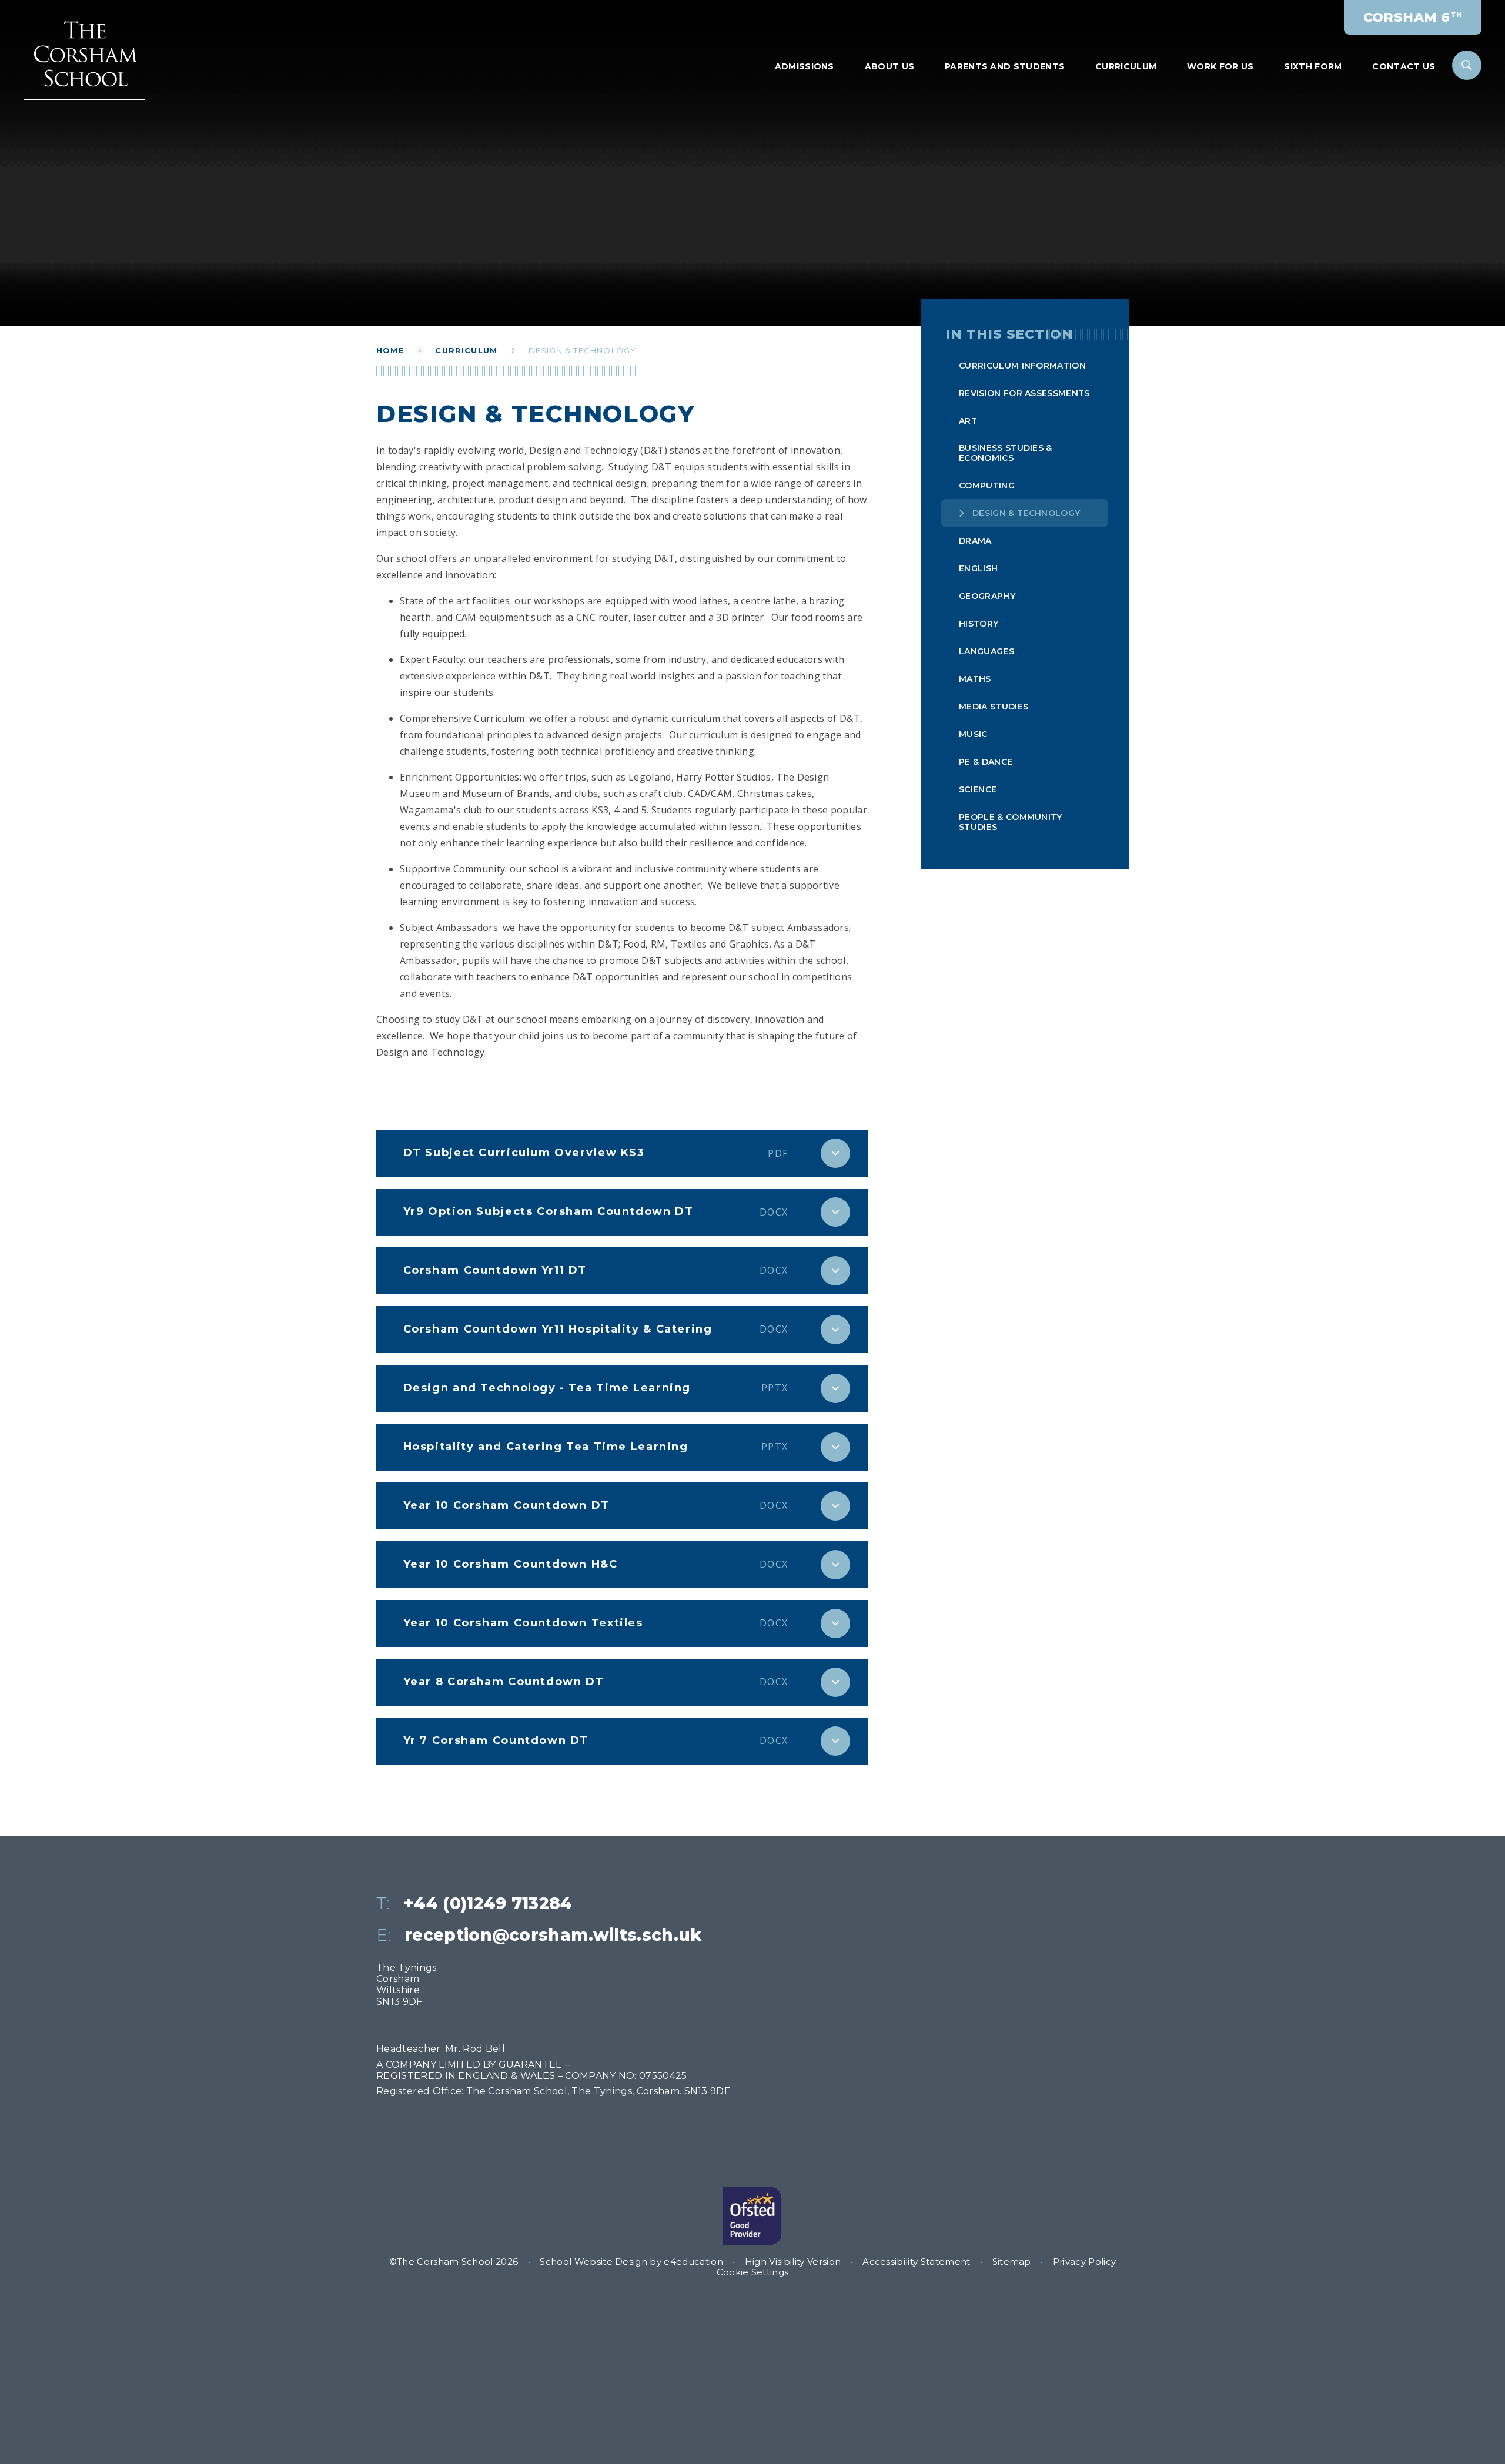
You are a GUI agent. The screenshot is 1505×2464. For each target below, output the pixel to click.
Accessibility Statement (916, 2262)
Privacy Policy (1084, 2262)
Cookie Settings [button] (753, 2272)
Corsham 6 (1413, 17)
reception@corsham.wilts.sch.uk (553, 1935)
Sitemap (1012, 2262)
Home (390, 350)
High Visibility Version (793, 2262)
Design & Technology (582, 350)
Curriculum (466, 350)
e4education (693, 2262)
